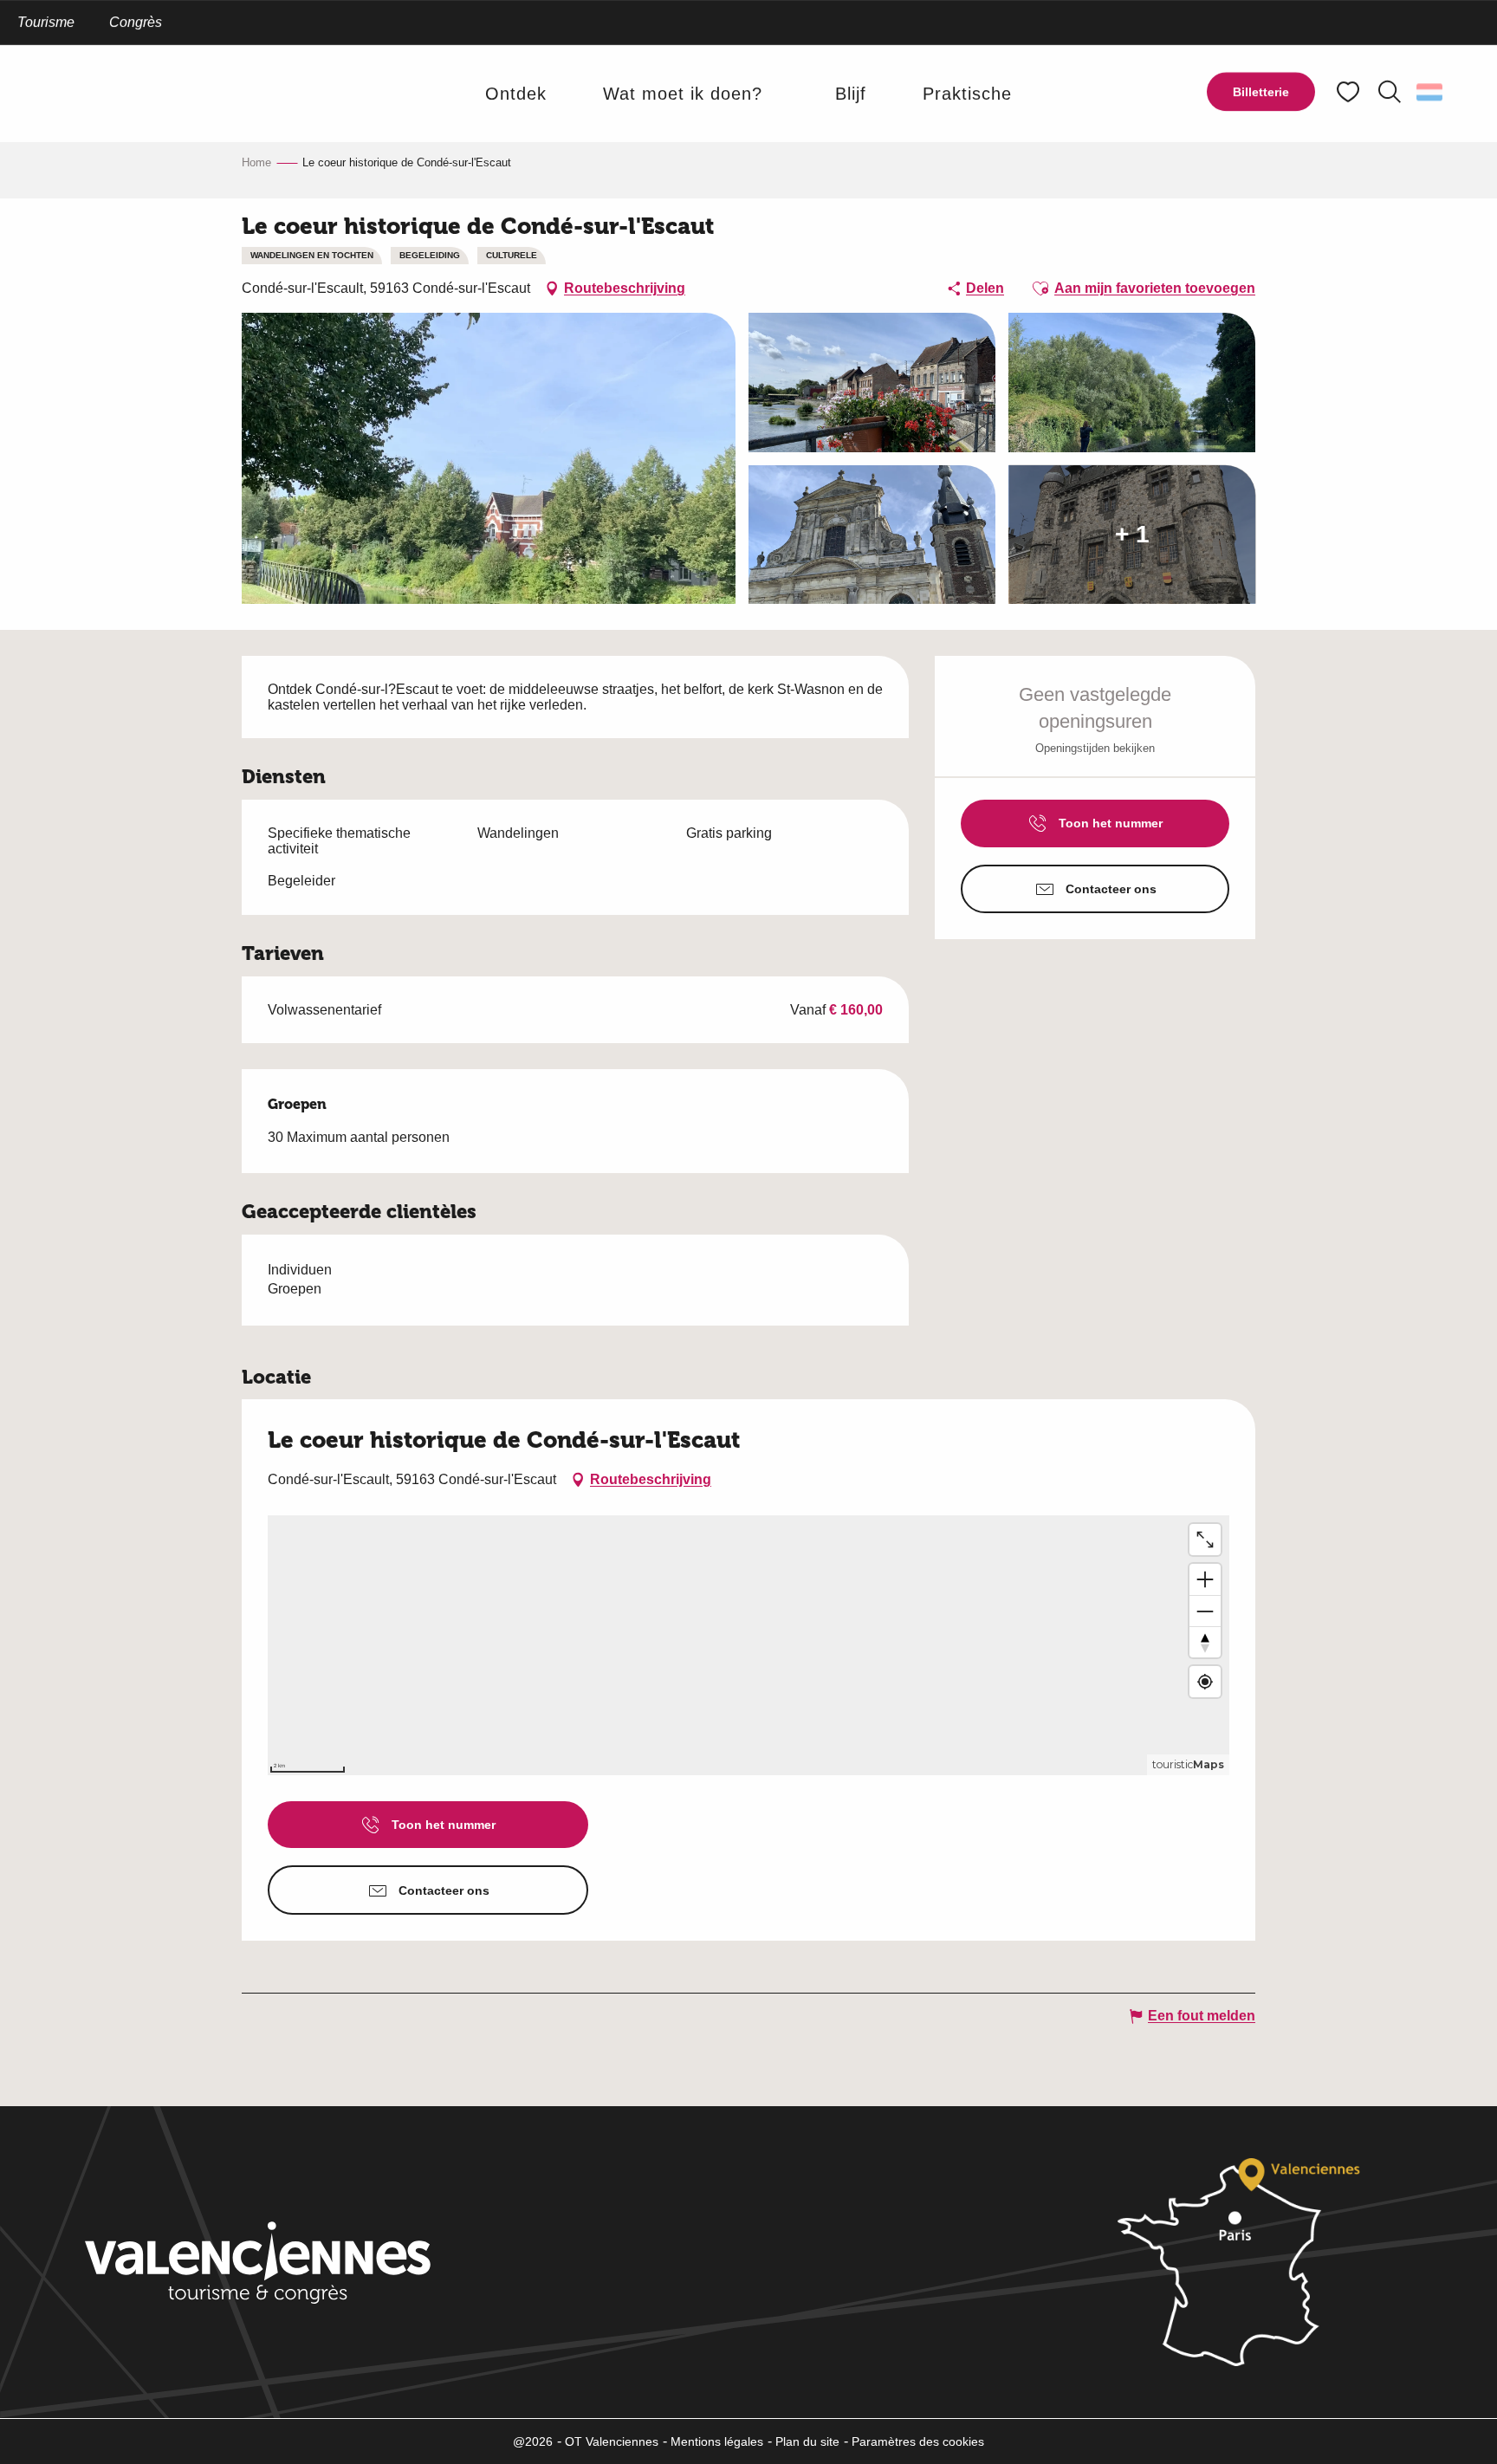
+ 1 (1132, 534)
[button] (1390, 92)
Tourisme (46, 22)
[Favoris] (1350, 92)
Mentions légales (717, 2441)
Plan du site (807, 2441)
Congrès (136, 22)
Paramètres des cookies (918, 2441)
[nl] (1431, 92)
